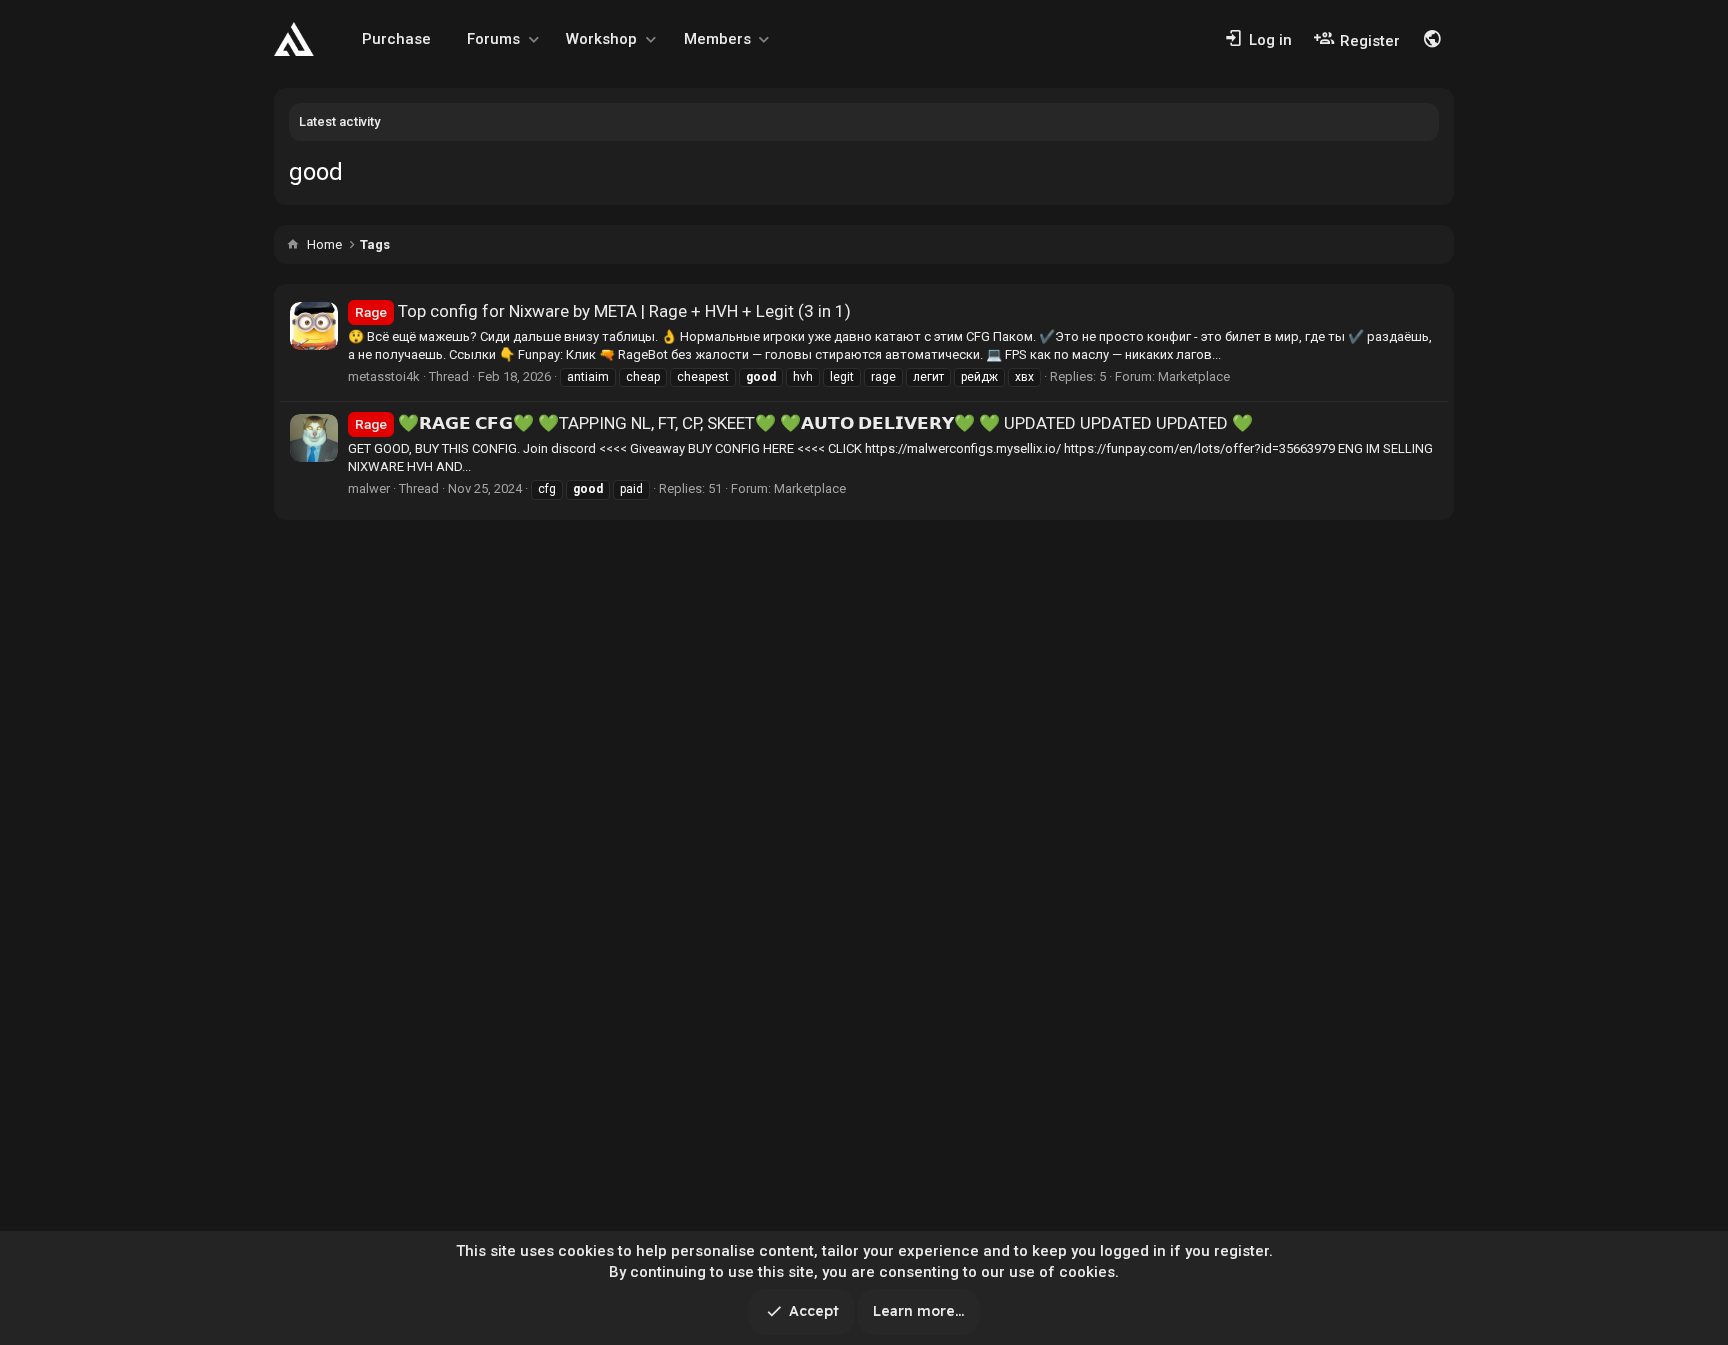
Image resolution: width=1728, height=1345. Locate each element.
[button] (534, 39)
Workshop (601, 39)
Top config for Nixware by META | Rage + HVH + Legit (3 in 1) (603, 311)
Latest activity (339, 121)
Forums (493, 39)
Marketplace (1194, 376)
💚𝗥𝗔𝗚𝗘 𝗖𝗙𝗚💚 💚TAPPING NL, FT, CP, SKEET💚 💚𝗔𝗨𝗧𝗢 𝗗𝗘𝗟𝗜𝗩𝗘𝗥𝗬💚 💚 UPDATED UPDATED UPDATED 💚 (804, 423)
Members (717, 39)
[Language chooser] (1432, 39)
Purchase (396, 39)
